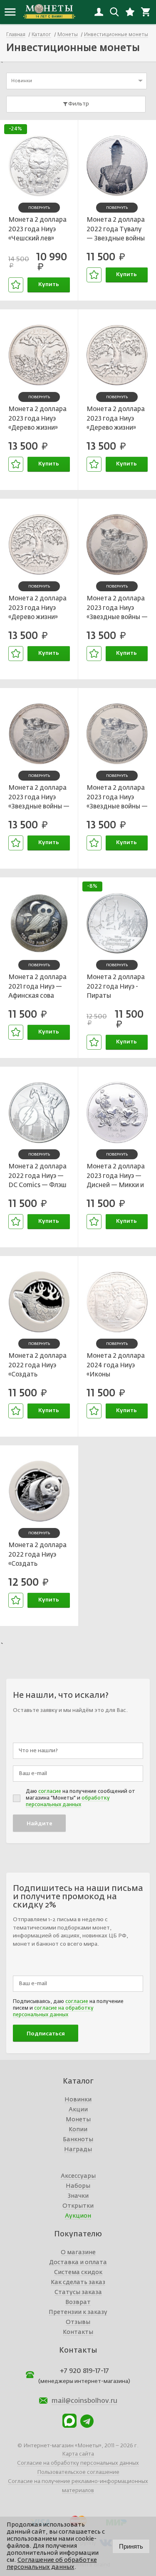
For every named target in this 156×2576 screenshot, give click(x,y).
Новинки (78, 2100)
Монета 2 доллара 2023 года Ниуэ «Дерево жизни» (37, 419)
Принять (131, 2546)
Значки (78, 2196)
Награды (78, 2150)
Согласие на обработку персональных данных (78, 2463)
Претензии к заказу (78, 2312)
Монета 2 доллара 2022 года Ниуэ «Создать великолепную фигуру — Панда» (37, 1556)
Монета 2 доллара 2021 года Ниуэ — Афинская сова (37, 987)
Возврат (78, 2302)
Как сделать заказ (78, 2282)
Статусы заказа (78, 2292)
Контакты (78, 2332)
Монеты (78, 2120)
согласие (50, 1792)
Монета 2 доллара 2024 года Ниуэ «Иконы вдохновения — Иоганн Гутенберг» (116, 1366)
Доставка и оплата (78, 2263)
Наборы (78, 2186)
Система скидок (78, 2272)
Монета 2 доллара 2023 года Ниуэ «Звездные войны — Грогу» (117, 609)
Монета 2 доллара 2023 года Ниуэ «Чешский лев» (37, 229)
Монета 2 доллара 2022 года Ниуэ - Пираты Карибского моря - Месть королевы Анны (116, 988)
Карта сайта (78, 2454)
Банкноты (78, 2140)
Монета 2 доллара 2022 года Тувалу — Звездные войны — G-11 (116, 230)
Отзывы (78, 2322)
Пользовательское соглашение (78, 2472)
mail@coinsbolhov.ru (84, 2401)
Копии (78, 2130)
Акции (78, 2110)
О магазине (78, 2253)
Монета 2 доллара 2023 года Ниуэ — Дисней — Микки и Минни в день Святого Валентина (117, 1177)
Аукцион (78, 2216)
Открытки (78, 2206)
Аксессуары (78, 2176)
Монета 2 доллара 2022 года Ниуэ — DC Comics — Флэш (37, 1176)
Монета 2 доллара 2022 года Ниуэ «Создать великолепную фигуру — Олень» (37, 1366)
